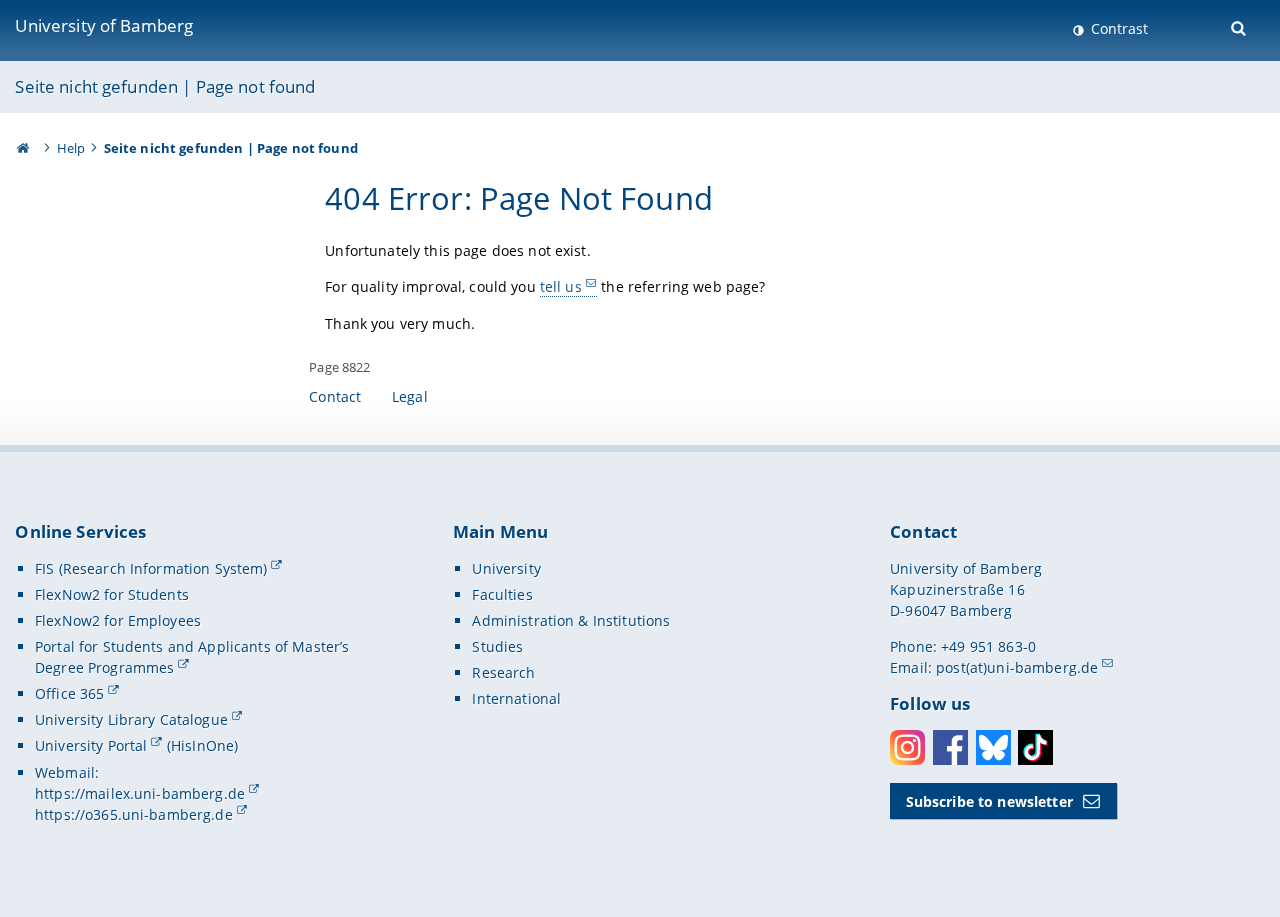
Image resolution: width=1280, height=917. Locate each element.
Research (503, 672)
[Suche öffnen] (1240, 26)
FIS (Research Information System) (151, 568)
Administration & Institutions (571, 620)
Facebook (950, 747)
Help (71, 148)
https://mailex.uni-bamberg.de (140, 793)
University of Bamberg (104, 25)
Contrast (1117, 28)
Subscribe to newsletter (989, 801)
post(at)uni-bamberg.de (1017, 667)
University (506, 568)
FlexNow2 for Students (112, 594)
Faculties (502, 594)
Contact (335, 396)
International (516, 698)
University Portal (91, 745)
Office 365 (69, 693)
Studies (497, 646)
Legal (410, 396)
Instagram (907, 747)
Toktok (1035, 747)
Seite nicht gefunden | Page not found (165, 86)
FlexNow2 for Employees (118, 620)
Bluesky (993, 747)
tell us (561, 286)
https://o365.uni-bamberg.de (134, 814)
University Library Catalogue (131, 719)
